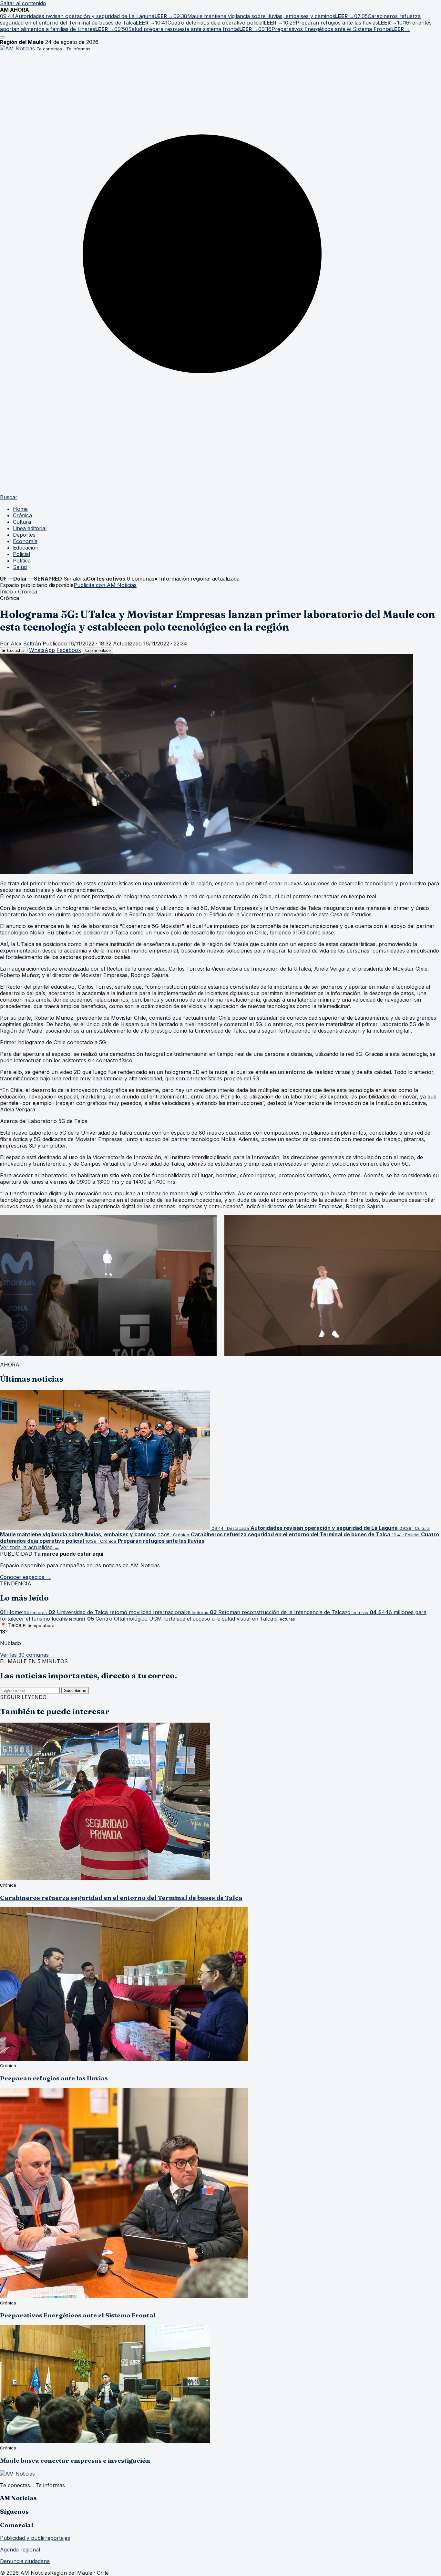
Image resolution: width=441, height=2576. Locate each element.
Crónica (22, 515)
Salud (20, 567)
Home (20, 509)
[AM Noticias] (17, 48)
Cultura (22, 522)
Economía (25, 541)
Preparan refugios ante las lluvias (54, 2078)
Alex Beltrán (26, 644)
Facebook (69, 650)
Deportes (24, 535)
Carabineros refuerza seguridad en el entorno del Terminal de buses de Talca (121, 1898)
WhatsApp (42, 650)
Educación (26, 548)
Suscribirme (75, 1690)
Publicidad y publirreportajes (35, 2538)
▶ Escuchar (14, 650)
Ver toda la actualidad (30, 1547)
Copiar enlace (98, 650)
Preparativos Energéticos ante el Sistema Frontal (78, 2315)
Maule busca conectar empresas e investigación (75, 2461)
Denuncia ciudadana (25, 2561)
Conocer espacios (26, 1577)
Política (22, 561)
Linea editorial (30, 528)
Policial (21, 554)
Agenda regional (20, 2550)
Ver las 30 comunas (28, 1655)
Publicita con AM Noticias (105, 585)
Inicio (6, 592)
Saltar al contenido (23, 3)
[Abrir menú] (3, 37)
